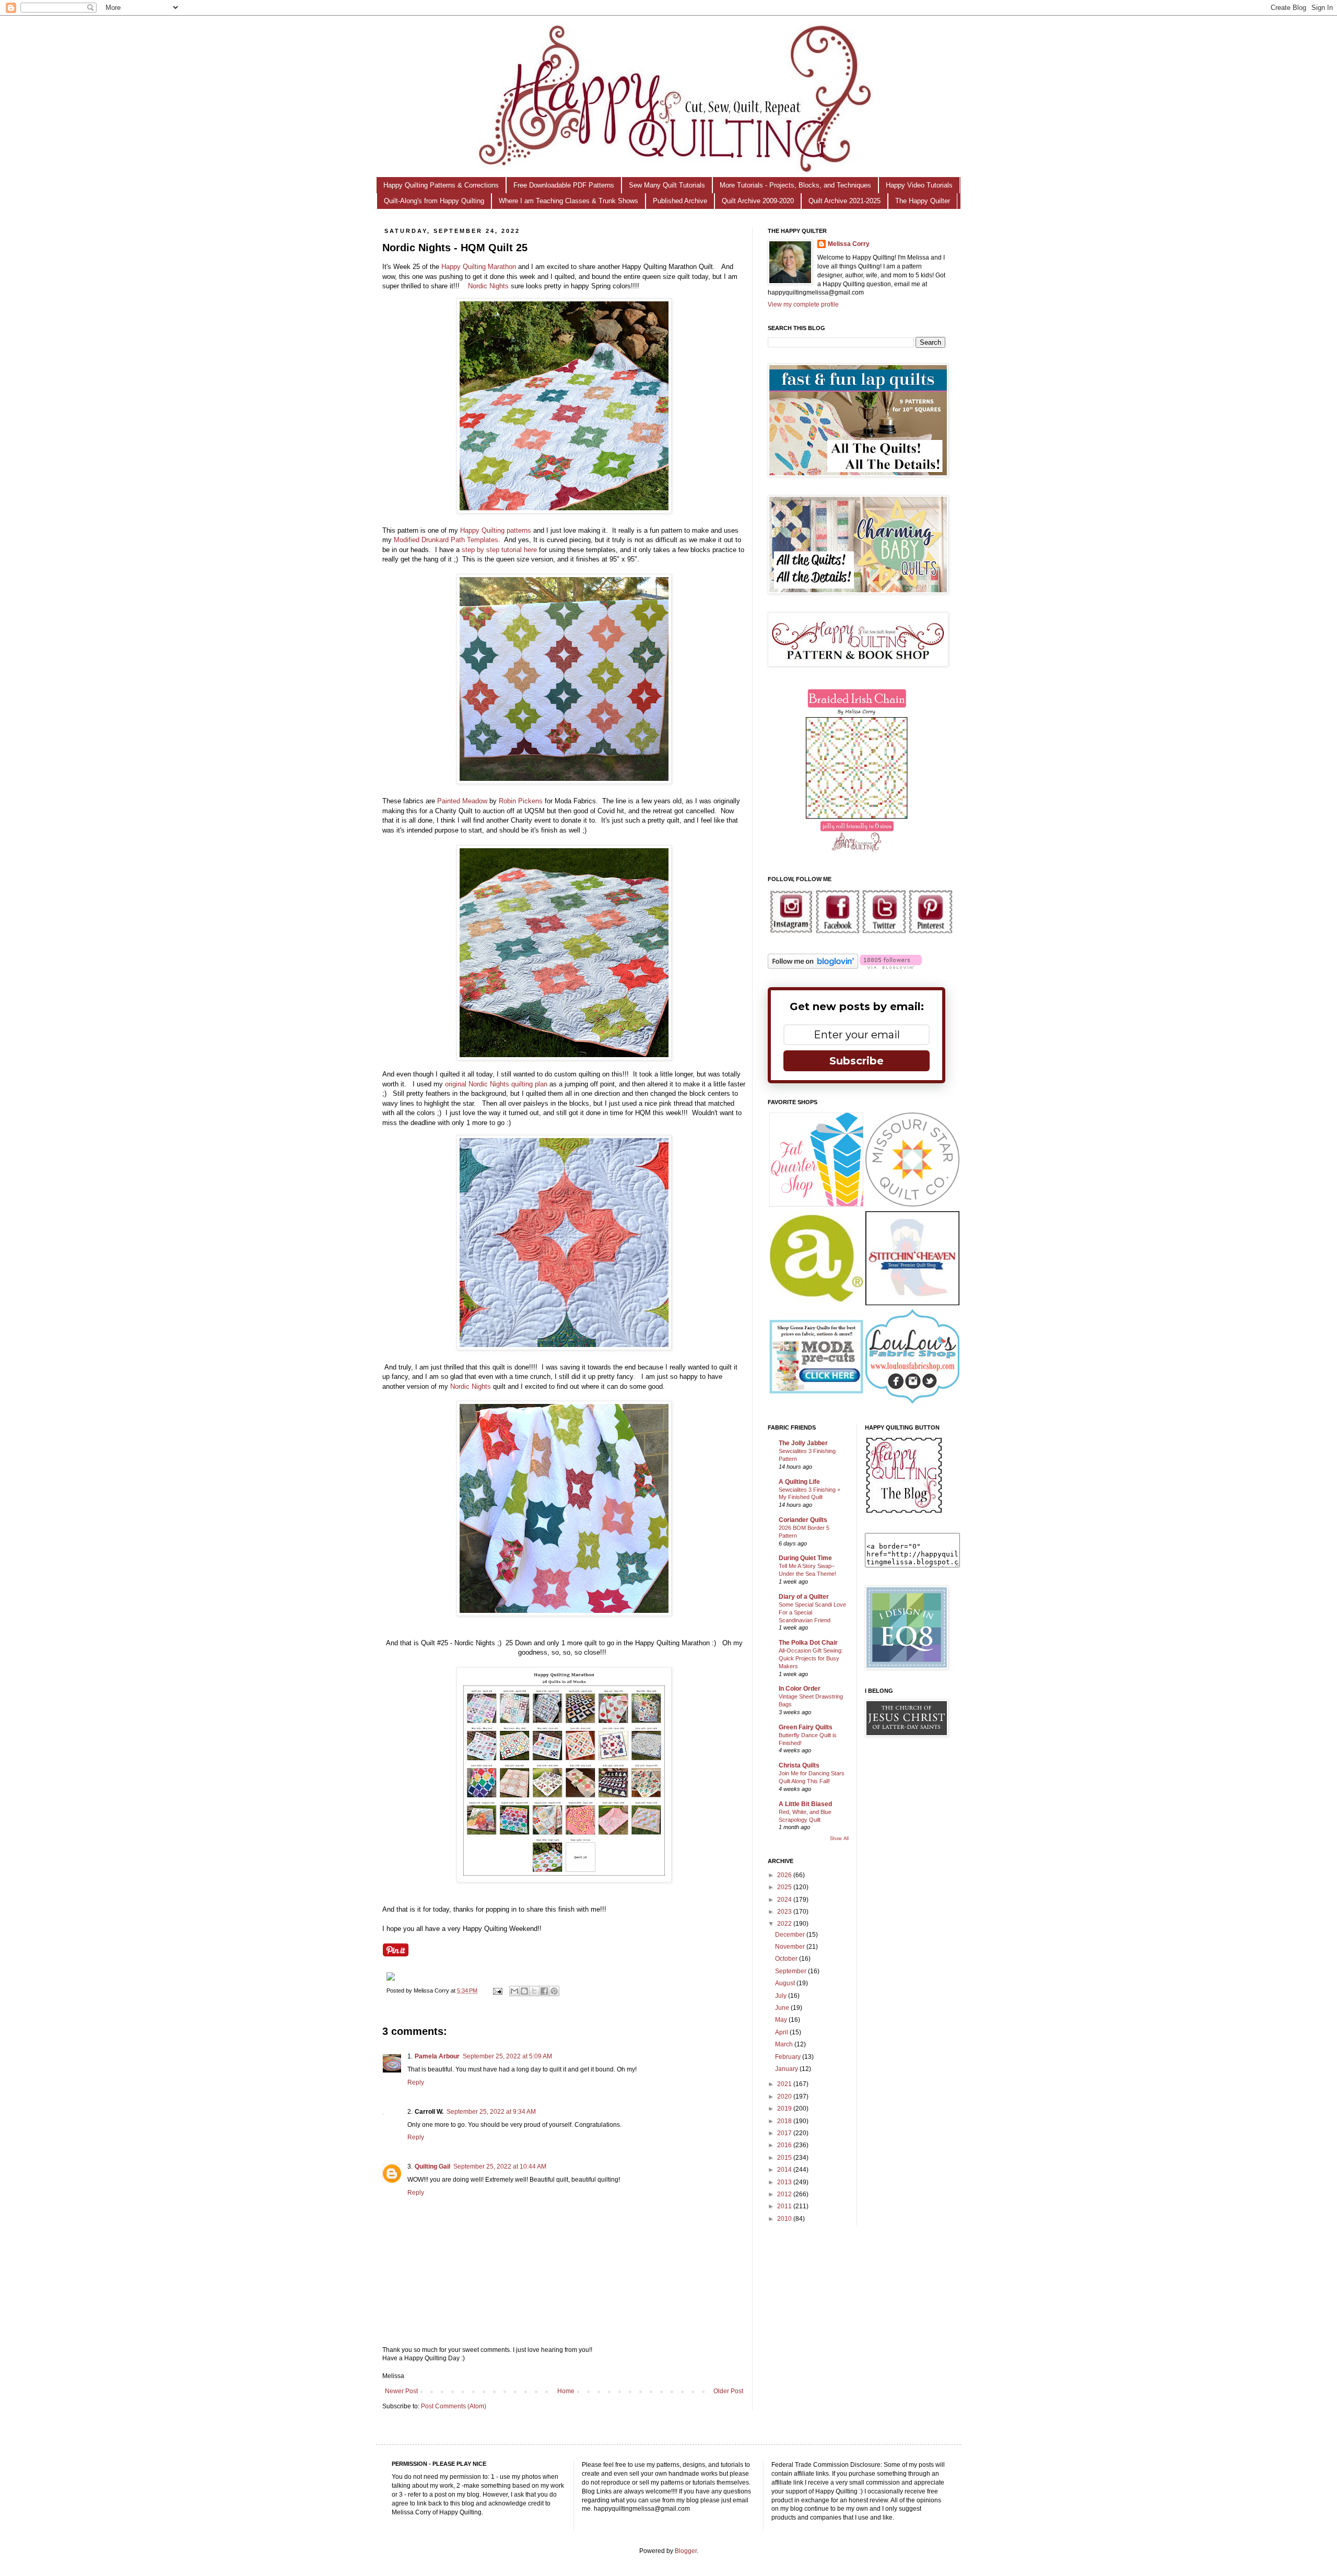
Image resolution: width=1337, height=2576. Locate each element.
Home (566, 2391)
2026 (785, 1875)
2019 (785, 2109)
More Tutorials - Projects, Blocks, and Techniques (795, 185)
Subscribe (857, 1061)
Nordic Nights (488, 286)
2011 (785, 2206)
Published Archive (680, 201)
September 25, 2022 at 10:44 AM (500, 2167)
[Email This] (514, 1991)
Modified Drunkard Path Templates (446, 540)
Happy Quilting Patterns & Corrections (441, 185)
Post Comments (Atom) (454, 2406)
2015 (785, 2158)
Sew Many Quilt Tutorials (667, 185)
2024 (785, 1900)
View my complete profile (803, 305)
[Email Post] (497, 1990)
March (785, 2044)
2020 (785, 2097)
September (791, 1971)
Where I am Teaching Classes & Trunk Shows (568, 201)
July (782, 1996)
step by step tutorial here (499, 550)
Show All (839, 1839)
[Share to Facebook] (544, 1991)
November (791, 1947)
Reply (416, 2082)
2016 (785, 2145)
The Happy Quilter (923, 201)
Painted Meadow (462, 801)
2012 (785, 2194)
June (783, 2008)
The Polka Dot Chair (808, 1643)
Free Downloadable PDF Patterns (564, 185)
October (787, 1959)
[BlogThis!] (524, 1991)
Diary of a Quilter (804, 1597)
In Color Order (800, 1689)
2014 (785, 2170)
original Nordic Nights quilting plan (496, 1084)
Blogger (686, 2551)
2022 (785, 1924)
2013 (785, 2182)
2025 (785, 1887)
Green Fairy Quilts (806, 1727)
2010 (785, 2219)
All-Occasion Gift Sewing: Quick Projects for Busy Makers (811, 1658)
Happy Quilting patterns (496, 530)
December (791, 1935)
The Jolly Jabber (803, 1443)
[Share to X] (534, 1991)
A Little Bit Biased (805, 1804)
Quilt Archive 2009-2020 (758, 201)
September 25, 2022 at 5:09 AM (507, 2056)
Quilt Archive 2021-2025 (845, 201)
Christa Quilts (799, 1765)
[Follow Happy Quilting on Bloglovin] (813, 967)
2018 (785, 2121)
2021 (785, 2084)
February (789, 2057)
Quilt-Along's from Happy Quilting (434, 201)
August (786, 1983)
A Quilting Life (799, 1482)
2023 (785, 1912)
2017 (785, 2133)
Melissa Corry (849, 244)
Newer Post (401, 2391)
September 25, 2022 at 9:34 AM (491, 2112)
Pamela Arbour (437, 2056)
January (787, 2069)
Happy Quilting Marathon (479, 267)
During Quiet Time (805, 1558)
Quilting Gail (432, 2167)
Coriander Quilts (803, 1520)
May (782, 2020)
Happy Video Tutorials (919, 185)
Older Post (728, 2391)
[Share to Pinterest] (554, 1991)
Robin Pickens (521, 801)
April (782, 2032)
